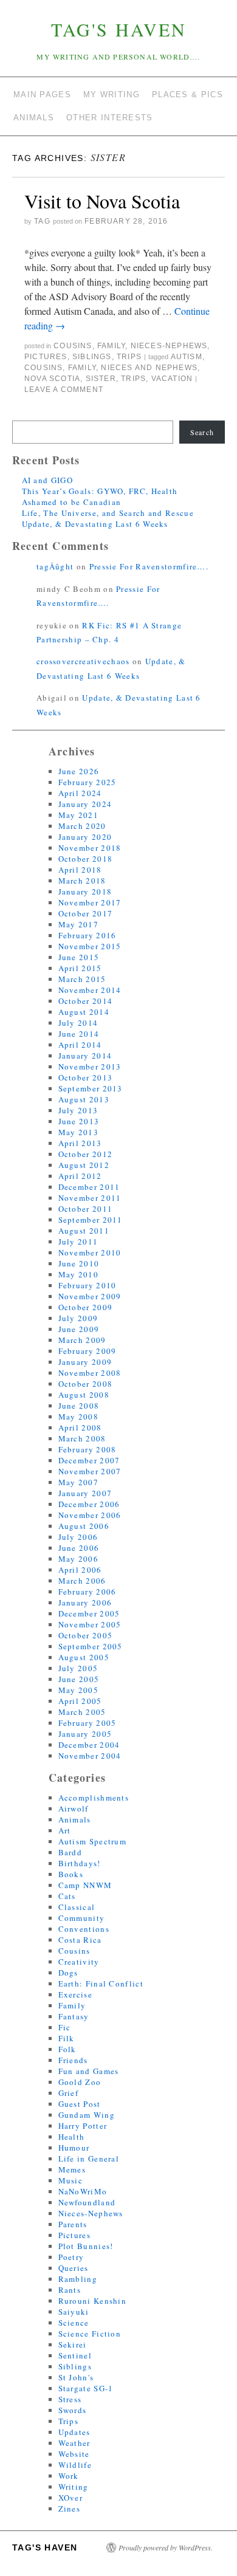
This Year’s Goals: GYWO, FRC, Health (100, 491)
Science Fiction (90, 2334)
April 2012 (80, 1176)
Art (65, 1830)
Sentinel (75, 2355)
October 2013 (86, 1077)
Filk (67, 2038)
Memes (72, 2169)
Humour (74, 2148)
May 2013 (78, 1132)
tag (42, 221)
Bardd (70, 1852)
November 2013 (90, 1066)
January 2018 (85, 891)
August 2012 (84, 1165)
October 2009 (86, 1307)
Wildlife (75, 2465)
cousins (43, 368)
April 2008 (80, 1427)
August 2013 (84, 1099)
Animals (75, 1819)
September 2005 (91, 1646)
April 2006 (80, 1570)
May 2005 (78, 1690)
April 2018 (80, 870)
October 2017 (86, 913)
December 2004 (89, 1745)
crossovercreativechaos (83, 661)
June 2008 (79, 1406)
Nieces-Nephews (169, 346)
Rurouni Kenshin (93, 2301)
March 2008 (82, 1438)
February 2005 (88, 1723)
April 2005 (80, 1701)
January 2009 (85, 1362)
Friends (73, 2060)
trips (133, 379)
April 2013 (80, 1143)
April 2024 (80, 793)
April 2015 (80, 968)
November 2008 (90, 1373)
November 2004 (90, 1756)
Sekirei (73, 2344)
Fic (65, 2027)
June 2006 (79, 1548)
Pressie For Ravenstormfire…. (149, 566)
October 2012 (86, 1154)
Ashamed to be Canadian (72, 502)
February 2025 (88, 782)
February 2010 (88, 1285)
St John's (76, 2377)
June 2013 (79, 1121)
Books (71, 1874)
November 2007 (90, 1471)
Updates (74, 2432)
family (82, 368)
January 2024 (85, 804)
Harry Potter (83, 2126)
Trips (129, 357)
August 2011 (84, 1231)
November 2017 (90, 902)
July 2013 (78, 1110)
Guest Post (80, 2104)
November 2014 (90, 990)
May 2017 (78, 924)
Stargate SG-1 (86, 2388)
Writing (74, 2487)
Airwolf (74, 1808)
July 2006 (78, 1537)
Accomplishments (94, 1798)
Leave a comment (64, 390)
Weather (74, 2443)
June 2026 (79, 771)
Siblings (92, 357)
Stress (70, 2399)
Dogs (68, 1973)
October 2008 (86, 1384)
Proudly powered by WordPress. (166, 2547)
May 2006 (78, 1559)
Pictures (46, 357)
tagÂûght (55, 566)
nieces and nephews (149, 368)
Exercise (75, 1994)
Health (72, 2137)
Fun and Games (89, 2071)
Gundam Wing (87, 2115)
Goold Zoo (80, 2082)
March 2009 (82, 1340)
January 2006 (85, 1602)
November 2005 (90, 1624)
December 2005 (89, 1613)
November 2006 (90, 1515)
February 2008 (88, 1449)
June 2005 (79, 1679)
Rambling (78, 2279)
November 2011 (90, 1198)
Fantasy (74, 2016)
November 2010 (90, 1252)
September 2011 (91, 1220)
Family (111, 346)
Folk (67, 2049)
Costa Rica (80, 1940)
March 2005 (82, 1712)
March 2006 (82, 1581)
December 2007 (89, 1460)
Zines (70, 2509)
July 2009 (78, 1318)
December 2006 (89, 1504)
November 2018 (90, 848)
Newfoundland (87, 2202)
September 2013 (91, 1088)
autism (187, 357)
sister (101, 379)
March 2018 (82, 881)
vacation (172, 379)
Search (202, 432)
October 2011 (86, 1209)
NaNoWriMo (83, 2191)
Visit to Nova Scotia (102, 201)
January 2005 (85, 1734)
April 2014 (80, 1045)
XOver (71, 2498)
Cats (67, 1896)
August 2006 (84, 1526)
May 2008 (78, 1417)
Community (82, 1918)
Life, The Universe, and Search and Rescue (108, 513)
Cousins (73, 346)
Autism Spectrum (93, 1841)
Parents (73, 2224)
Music (71, 2180)
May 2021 (78, 815)
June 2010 (79, 1263)
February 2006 (88, 1592)
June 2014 (79, 1034)
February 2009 (88, 1351)
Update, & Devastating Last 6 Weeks (95, 524)
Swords (73, 2410)
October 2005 (86, 1635)
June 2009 (79, 1329)
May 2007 (78, 1482)
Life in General (89, 2159)
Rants (70, 2290)
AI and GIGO (47, 480)
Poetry (71, 2257)
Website (74, 2454)
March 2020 (82, 826)
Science (74, 2323)
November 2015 (90, 946)
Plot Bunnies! (86, 2246)
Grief (69, 2093)
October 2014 (86, 1001)
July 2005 (78, 1668)
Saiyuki (74, 2312)
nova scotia (52, 379)
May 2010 (78, 1274)
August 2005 (84, 1657)
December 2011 (89, 1187)
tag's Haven (119, 29)
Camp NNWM (85, 1885)
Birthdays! (80, 1863)
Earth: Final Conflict (101, 1984)
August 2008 (84, 1395)
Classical (77, 1907)
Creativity (79, 1962)
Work (69, 2476)
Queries (74, 2268)
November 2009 (90, 1296)
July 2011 (78, 1242)
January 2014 (85, 1056)
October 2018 (86, 859)
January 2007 (85, 1493)
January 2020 (85, 837)
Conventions (84, 1929)
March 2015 (82, 979)
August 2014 (84, 1012)
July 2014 (78, 1023)
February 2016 (88, 935)
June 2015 (79, 957)
